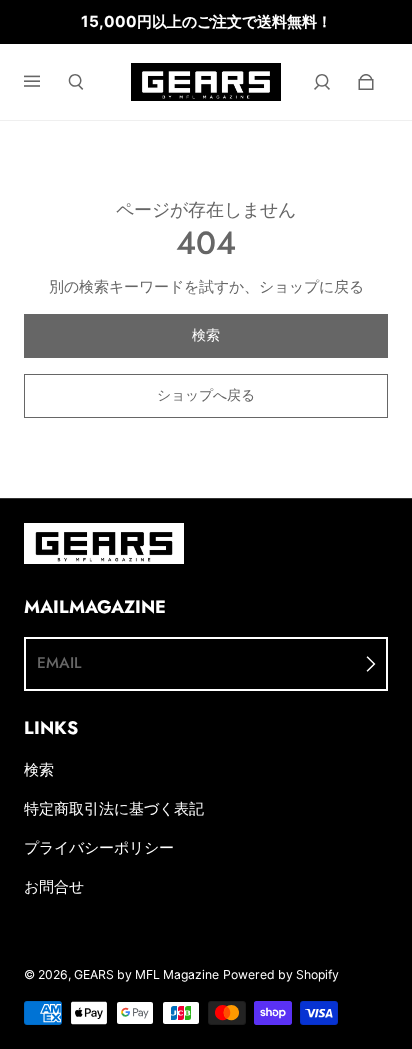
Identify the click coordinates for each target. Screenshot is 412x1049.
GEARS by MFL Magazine (146, 974)
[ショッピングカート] (366, 82)
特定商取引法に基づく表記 (114, 808)
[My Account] (322, 82)
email (59, 663)
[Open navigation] (46, 82)
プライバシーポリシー (99, 847)
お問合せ (54, 886)
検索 (39, 769)
